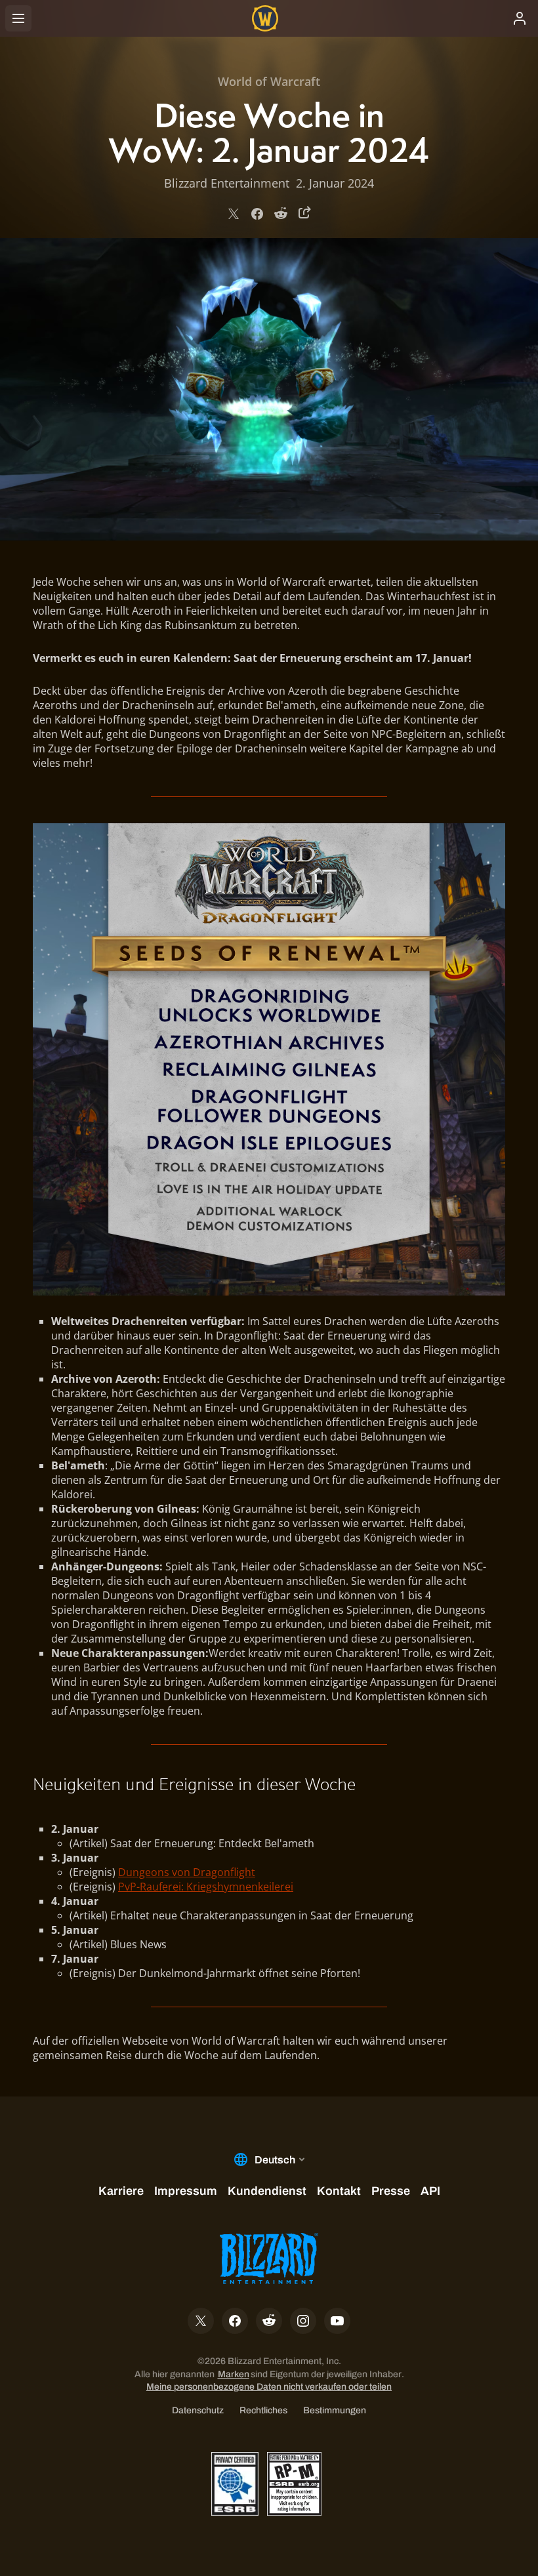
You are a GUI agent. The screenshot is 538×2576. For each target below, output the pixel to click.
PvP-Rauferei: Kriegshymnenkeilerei (206, 1887)
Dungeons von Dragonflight (187, 1872)
